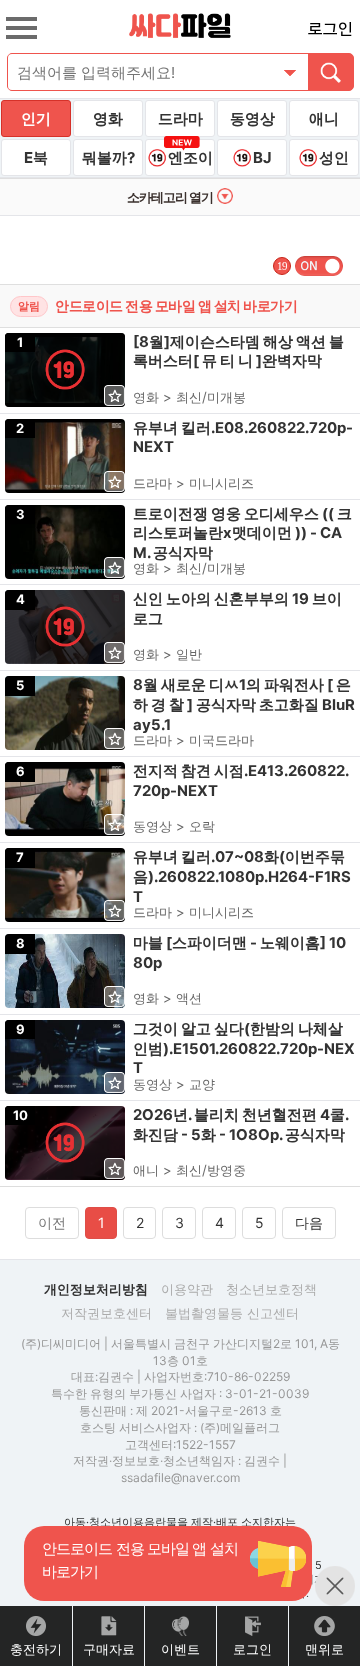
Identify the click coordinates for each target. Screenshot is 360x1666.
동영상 (252, 118)
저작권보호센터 (106, 1313)
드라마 (180, 118)
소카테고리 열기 (170, 197)
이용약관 (187, 1289)
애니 (324, 118)
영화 (108, 118)
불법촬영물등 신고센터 (232, 1313)
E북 (36, 157)
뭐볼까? (108, 157)
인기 (36, 118)
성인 (334, 157)
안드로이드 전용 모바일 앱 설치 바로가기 (176, 305)
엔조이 (190, 157)
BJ (262, 157)
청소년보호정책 (271, 1289)
